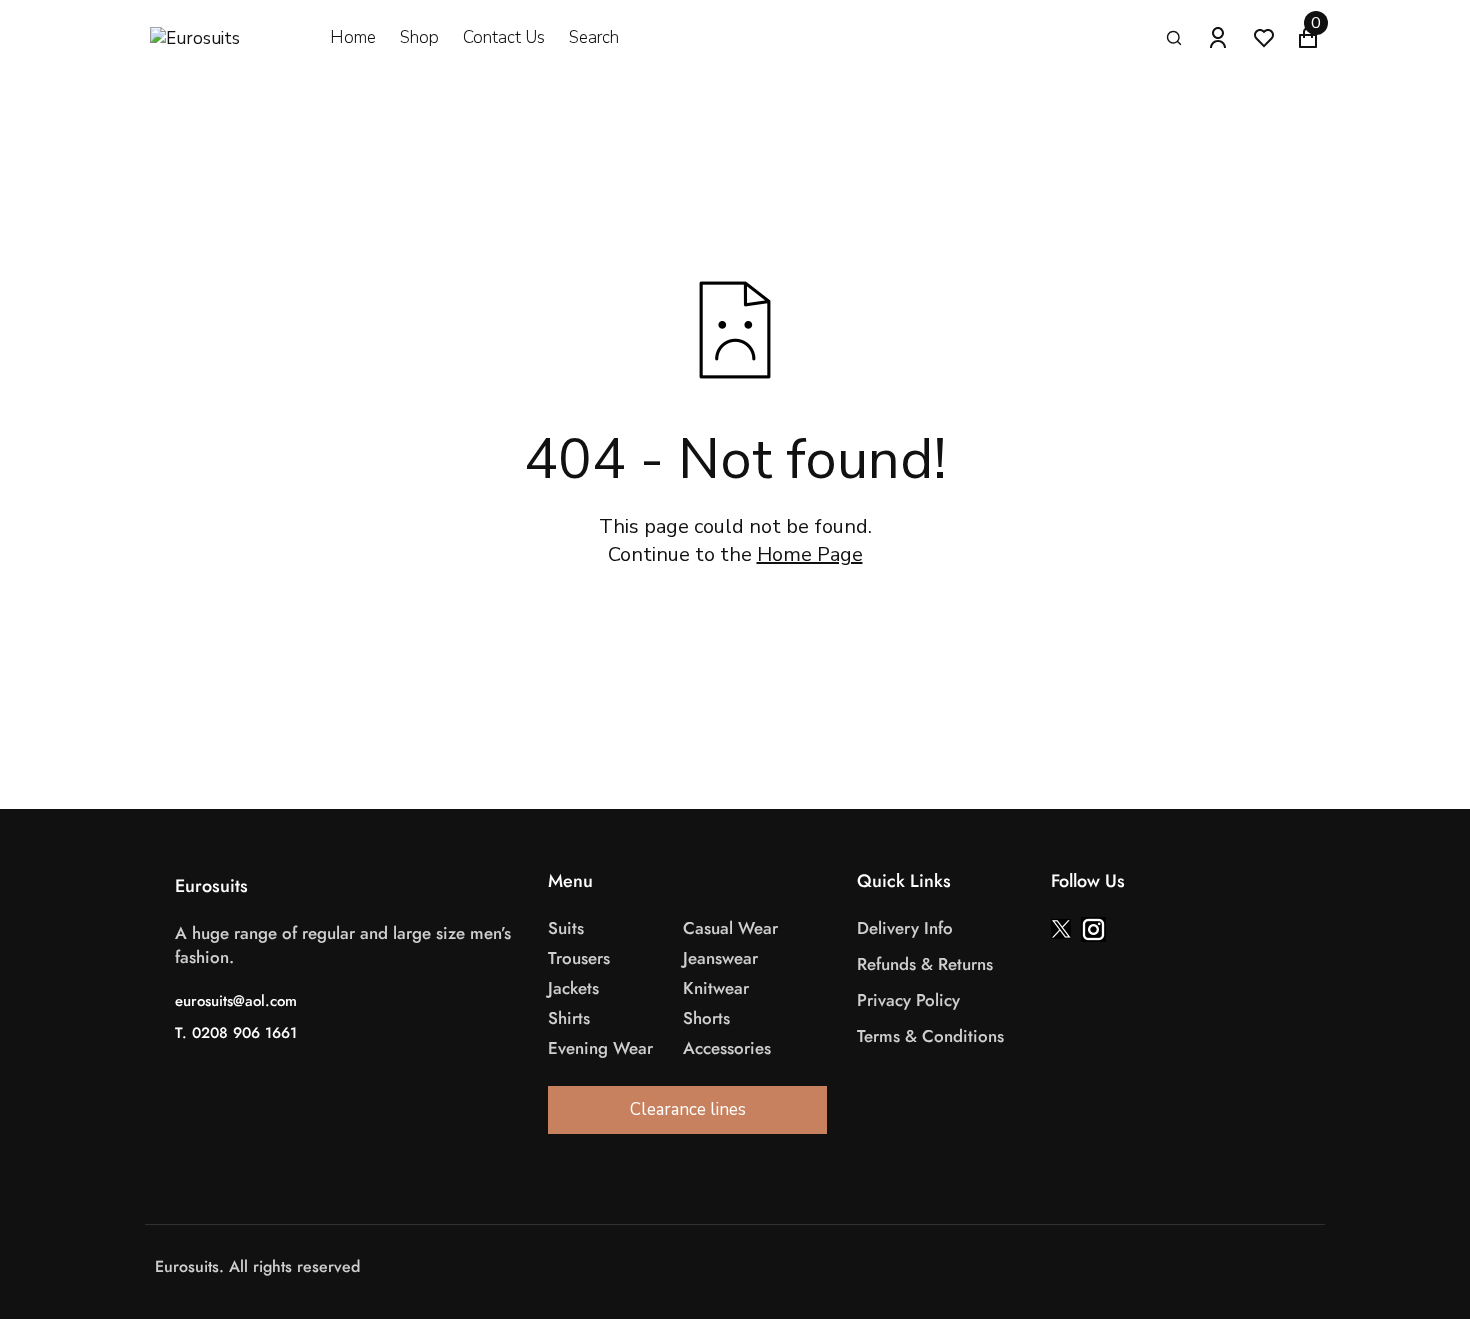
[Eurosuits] (215, 38)
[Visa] (750, 1267)
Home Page (810, 554)
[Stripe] (790, 1267)
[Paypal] (810, 1267)
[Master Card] (770, 1267)
